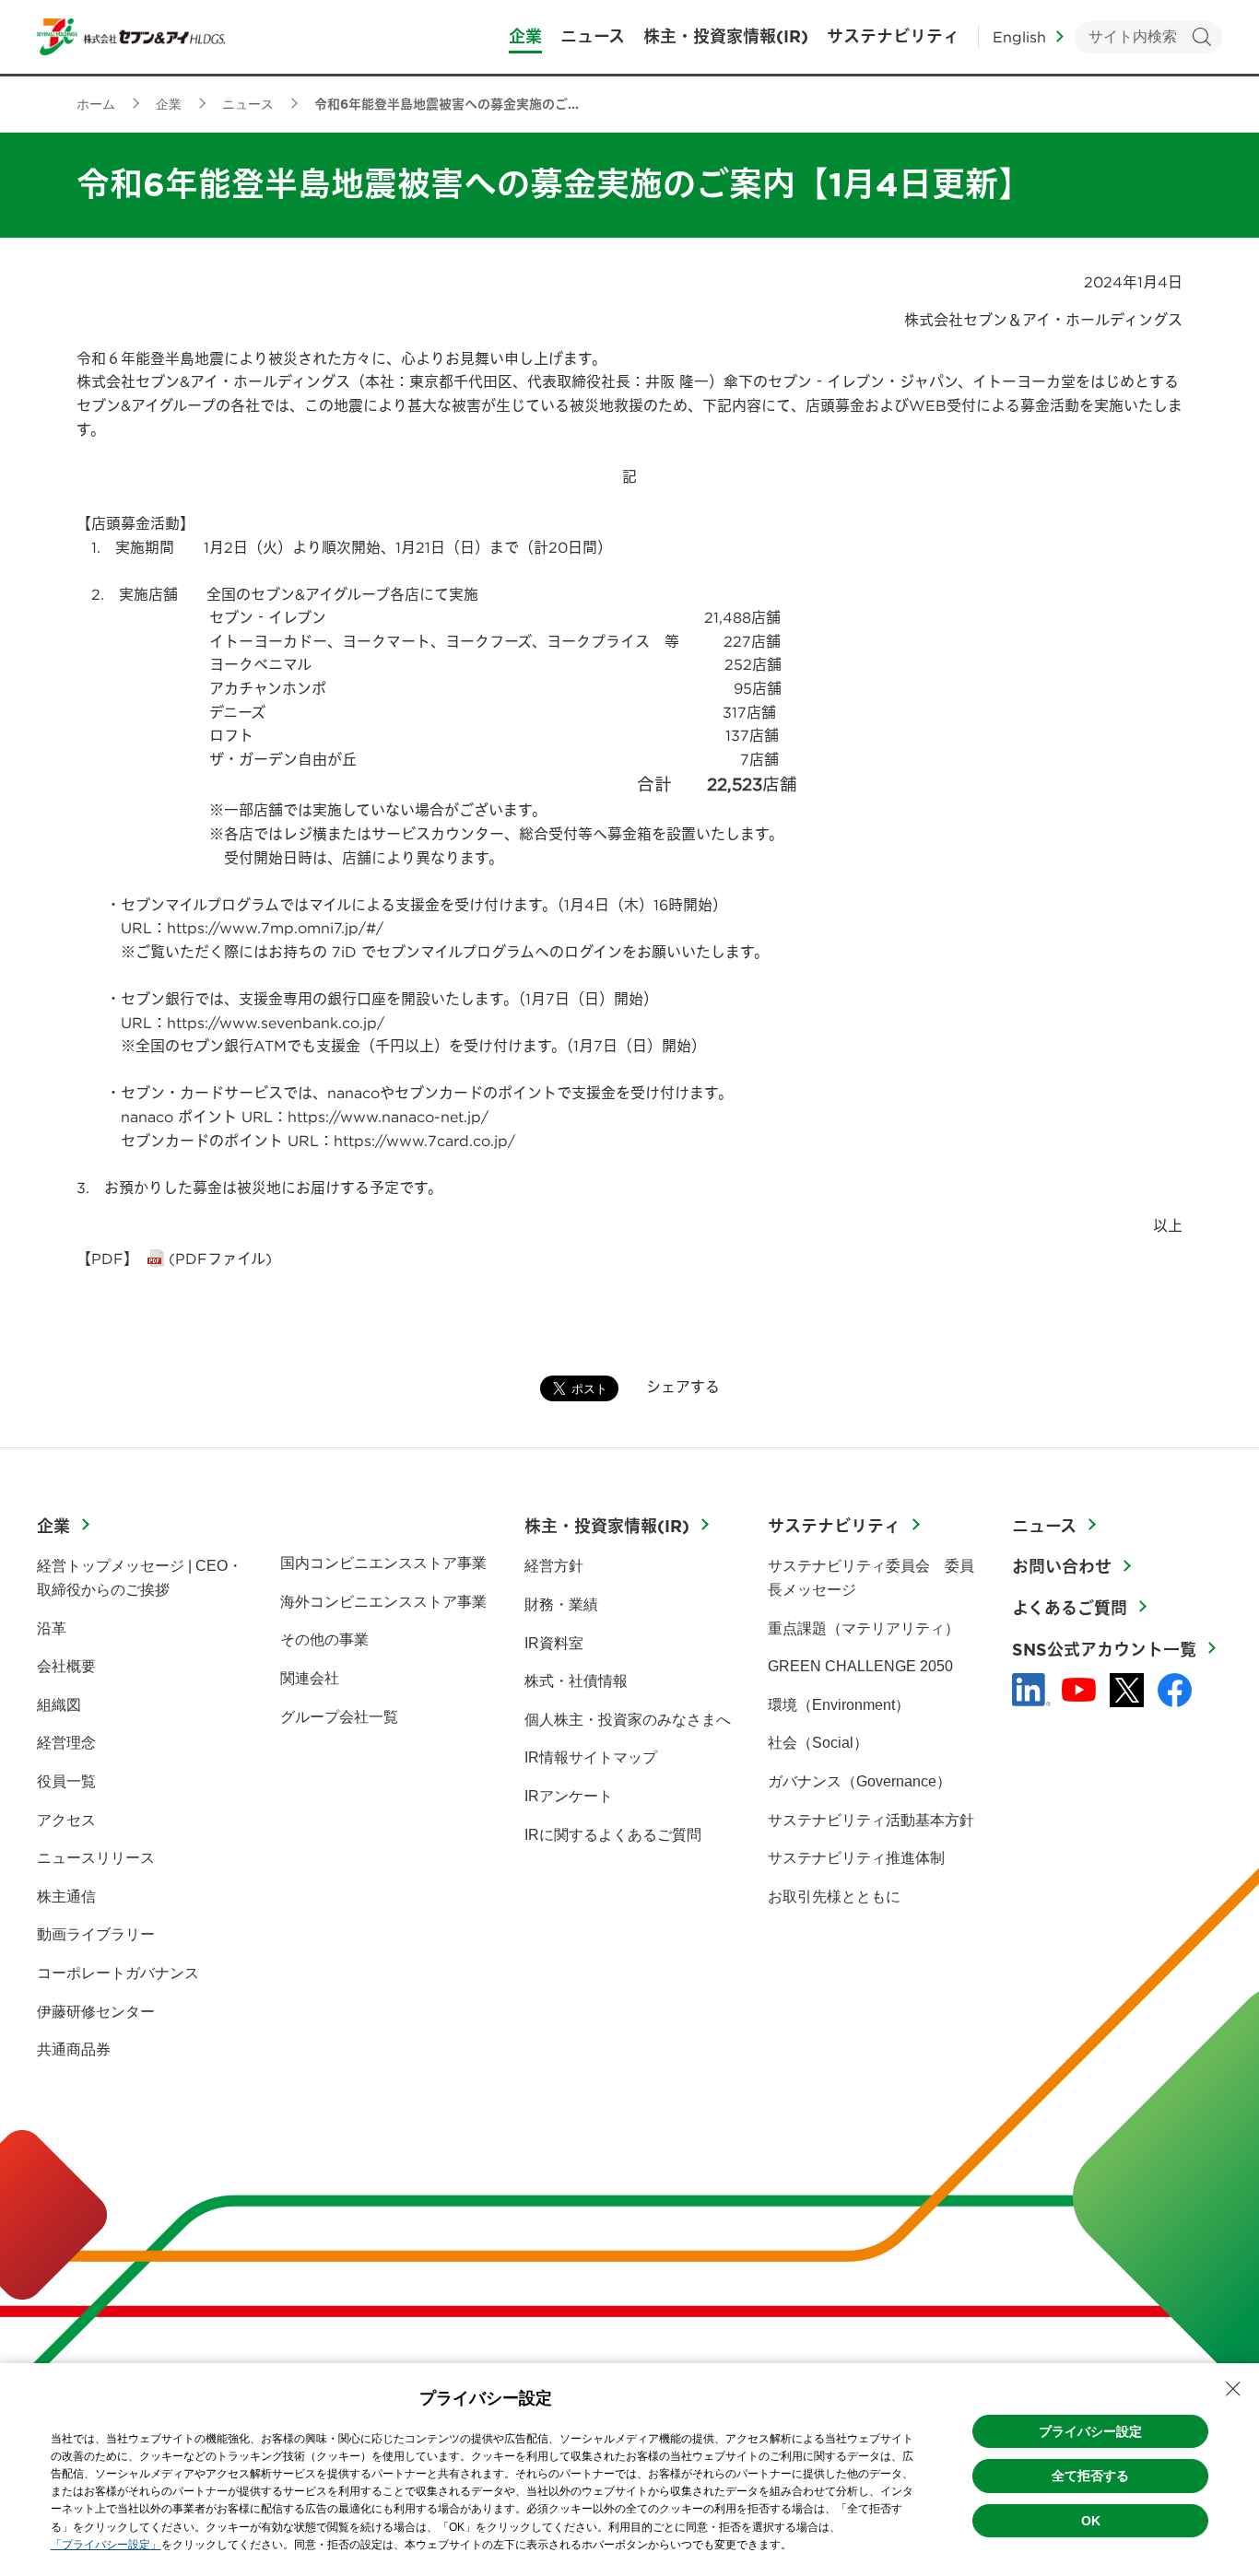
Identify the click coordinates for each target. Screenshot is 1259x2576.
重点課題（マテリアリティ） (864, 1628)
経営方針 (554, 1566)
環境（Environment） (839, 1705)
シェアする (683, 1387)
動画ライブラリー (96, 1934)
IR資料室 (554, 1643)
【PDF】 (107, 1259)
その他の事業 (324, 1639)
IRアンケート (569, 1796)
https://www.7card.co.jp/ (424, 1141)
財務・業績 (561, 1604)
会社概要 (66, 1666)
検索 (1201, 37)
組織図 (59, 1705)
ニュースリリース (96, 1858)
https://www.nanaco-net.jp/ (388, 1117)
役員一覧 (66, 1781)
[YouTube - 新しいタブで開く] (1079, 1690)
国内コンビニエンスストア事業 (383, 1563)
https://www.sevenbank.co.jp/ (276, 1023)
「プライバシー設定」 (106, 2545)
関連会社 (310, 1678)
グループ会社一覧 (339, 1717)
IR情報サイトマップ (591, 1757)
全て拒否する (1090, 2476)
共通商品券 (74, 2049)
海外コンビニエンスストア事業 (383, 1602)
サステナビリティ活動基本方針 (871, 1820)
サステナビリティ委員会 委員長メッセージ (871, 1578)
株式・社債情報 (576, 1681)
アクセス (66, 1820)
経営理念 (66, 1743)
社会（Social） (818, 1743)
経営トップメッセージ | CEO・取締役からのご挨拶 (140, 1578)
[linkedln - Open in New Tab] (1031, 1690)
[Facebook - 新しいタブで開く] (1175, 1690)
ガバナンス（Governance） (859, 1781)
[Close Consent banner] (1233, 2389)
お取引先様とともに (834, 1897)
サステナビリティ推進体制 (856, 1858)
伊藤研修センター (96, 2012)
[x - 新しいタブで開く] (1127, 1690)
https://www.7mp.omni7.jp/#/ (275, 928)
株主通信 (66, 1897)
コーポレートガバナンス (118, 1973)
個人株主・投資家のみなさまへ (628, 1720)
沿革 (52, 1628)
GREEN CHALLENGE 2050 (860, 1666)
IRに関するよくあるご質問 (613, 1835)
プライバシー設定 (1090, 2431)
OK (1091, 2521)
